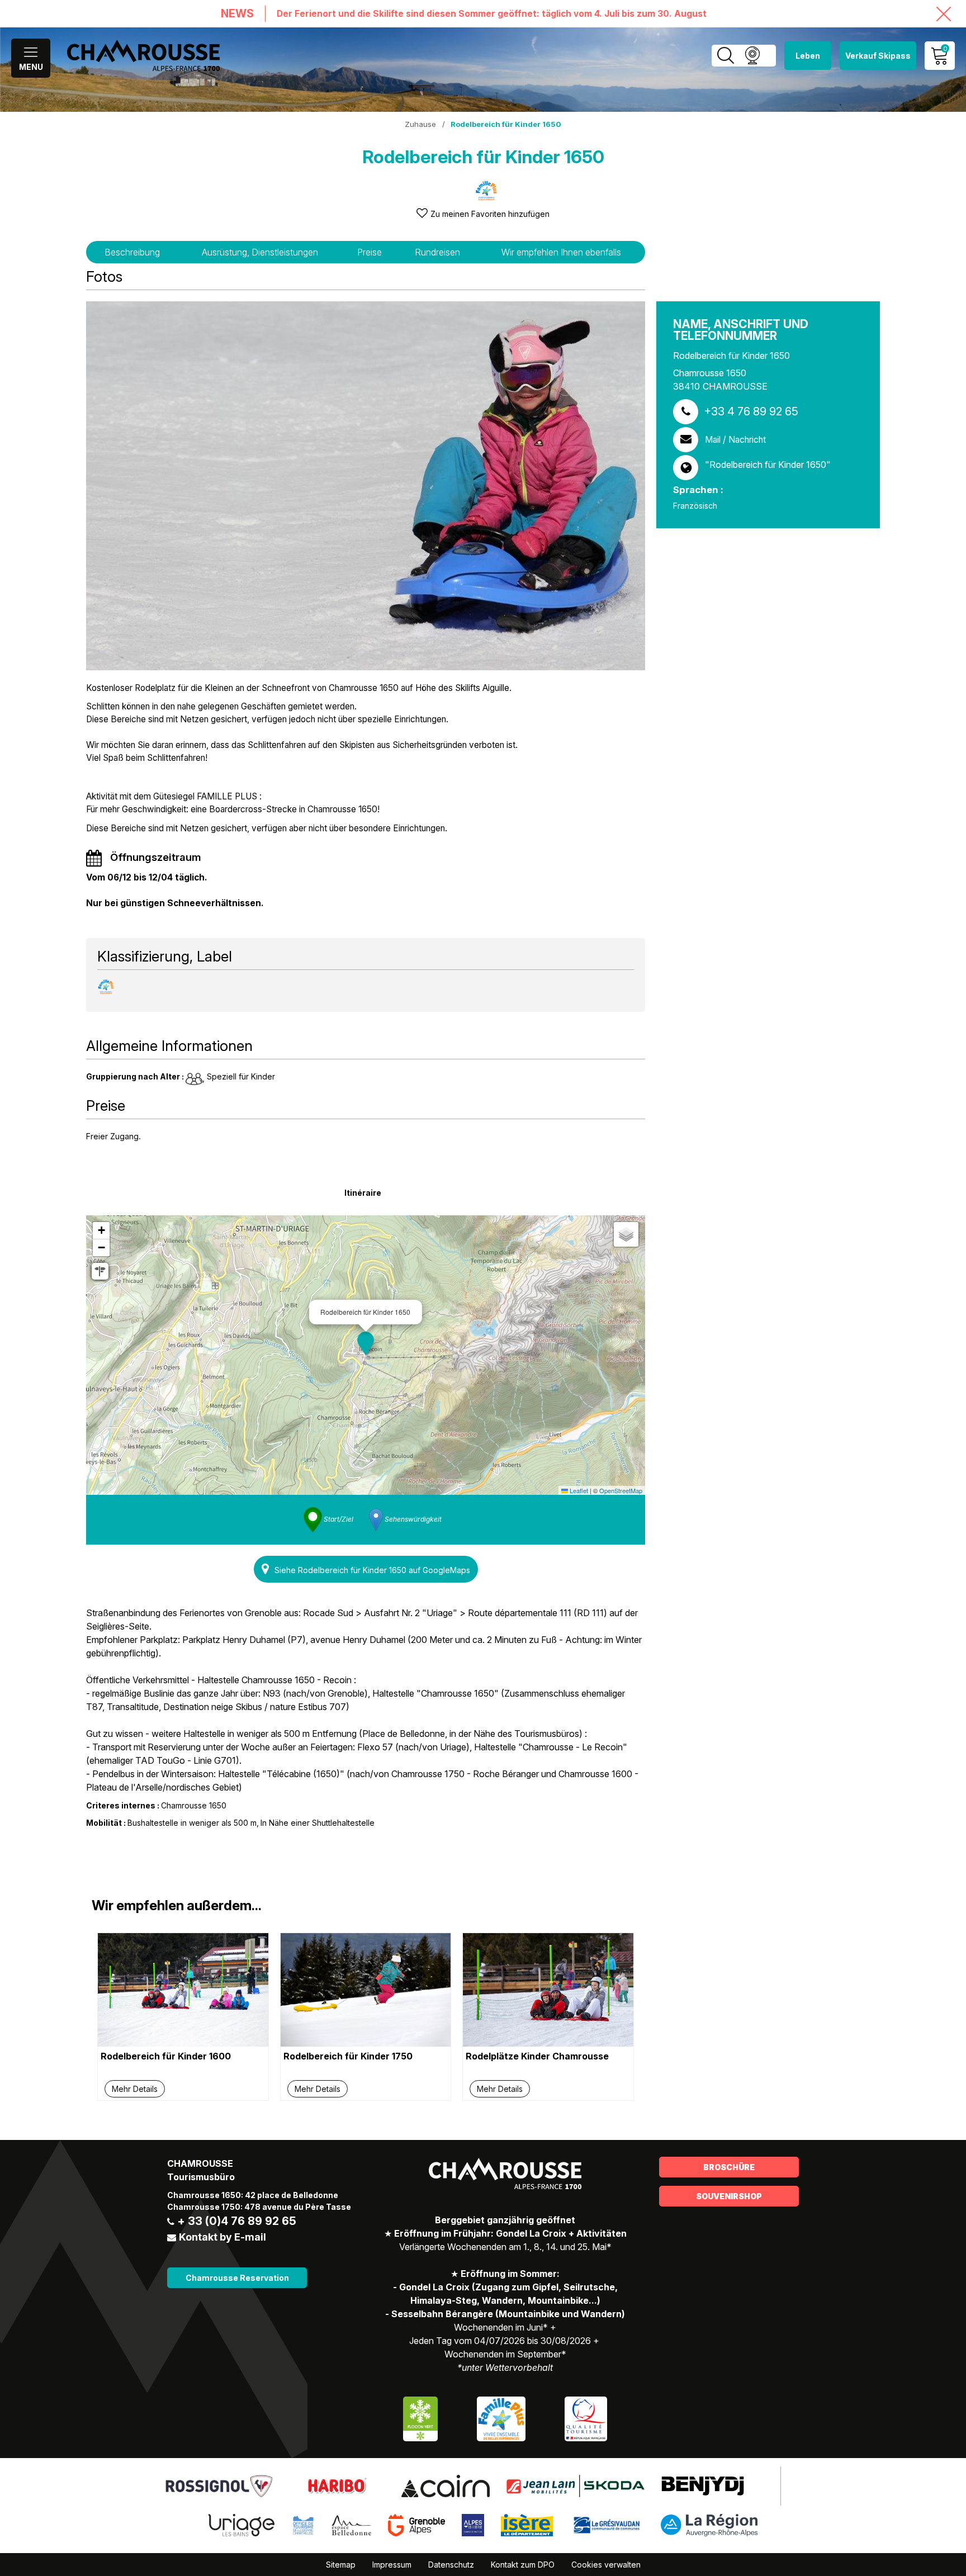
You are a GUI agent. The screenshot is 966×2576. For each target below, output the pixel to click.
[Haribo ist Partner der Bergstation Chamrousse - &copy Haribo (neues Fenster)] (337, 2485)
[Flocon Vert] (420, 2418)
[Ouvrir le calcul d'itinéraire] (100, 1271)
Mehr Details (135, 2089)
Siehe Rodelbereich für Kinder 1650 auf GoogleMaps (372, 1570)
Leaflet (578, 1490)
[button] (366, 1343)
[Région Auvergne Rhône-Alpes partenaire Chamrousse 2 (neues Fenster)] (709, 2525)
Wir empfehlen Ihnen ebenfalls (561, 252)
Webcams (752, 56)
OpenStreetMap (621, 1490)
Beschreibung (132, 252)
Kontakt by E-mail (222, 2237)
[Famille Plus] (501, 2418)
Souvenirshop (729, 2196)
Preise (370, 252)
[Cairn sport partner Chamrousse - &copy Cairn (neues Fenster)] (445, 2485)
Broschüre (729, 2167)
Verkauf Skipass (878, 56)
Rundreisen (437, 252)
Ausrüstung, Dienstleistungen (260, 252)
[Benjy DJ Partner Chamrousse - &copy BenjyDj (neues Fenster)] (703, 2485)
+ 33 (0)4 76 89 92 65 (237, 2221)
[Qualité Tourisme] (586, 2418)
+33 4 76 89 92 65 (751, 411)
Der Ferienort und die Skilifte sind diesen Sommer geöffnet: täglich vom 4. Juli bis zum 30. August (492, 14)
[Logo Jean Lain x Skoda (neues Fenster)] (576, 2485)
